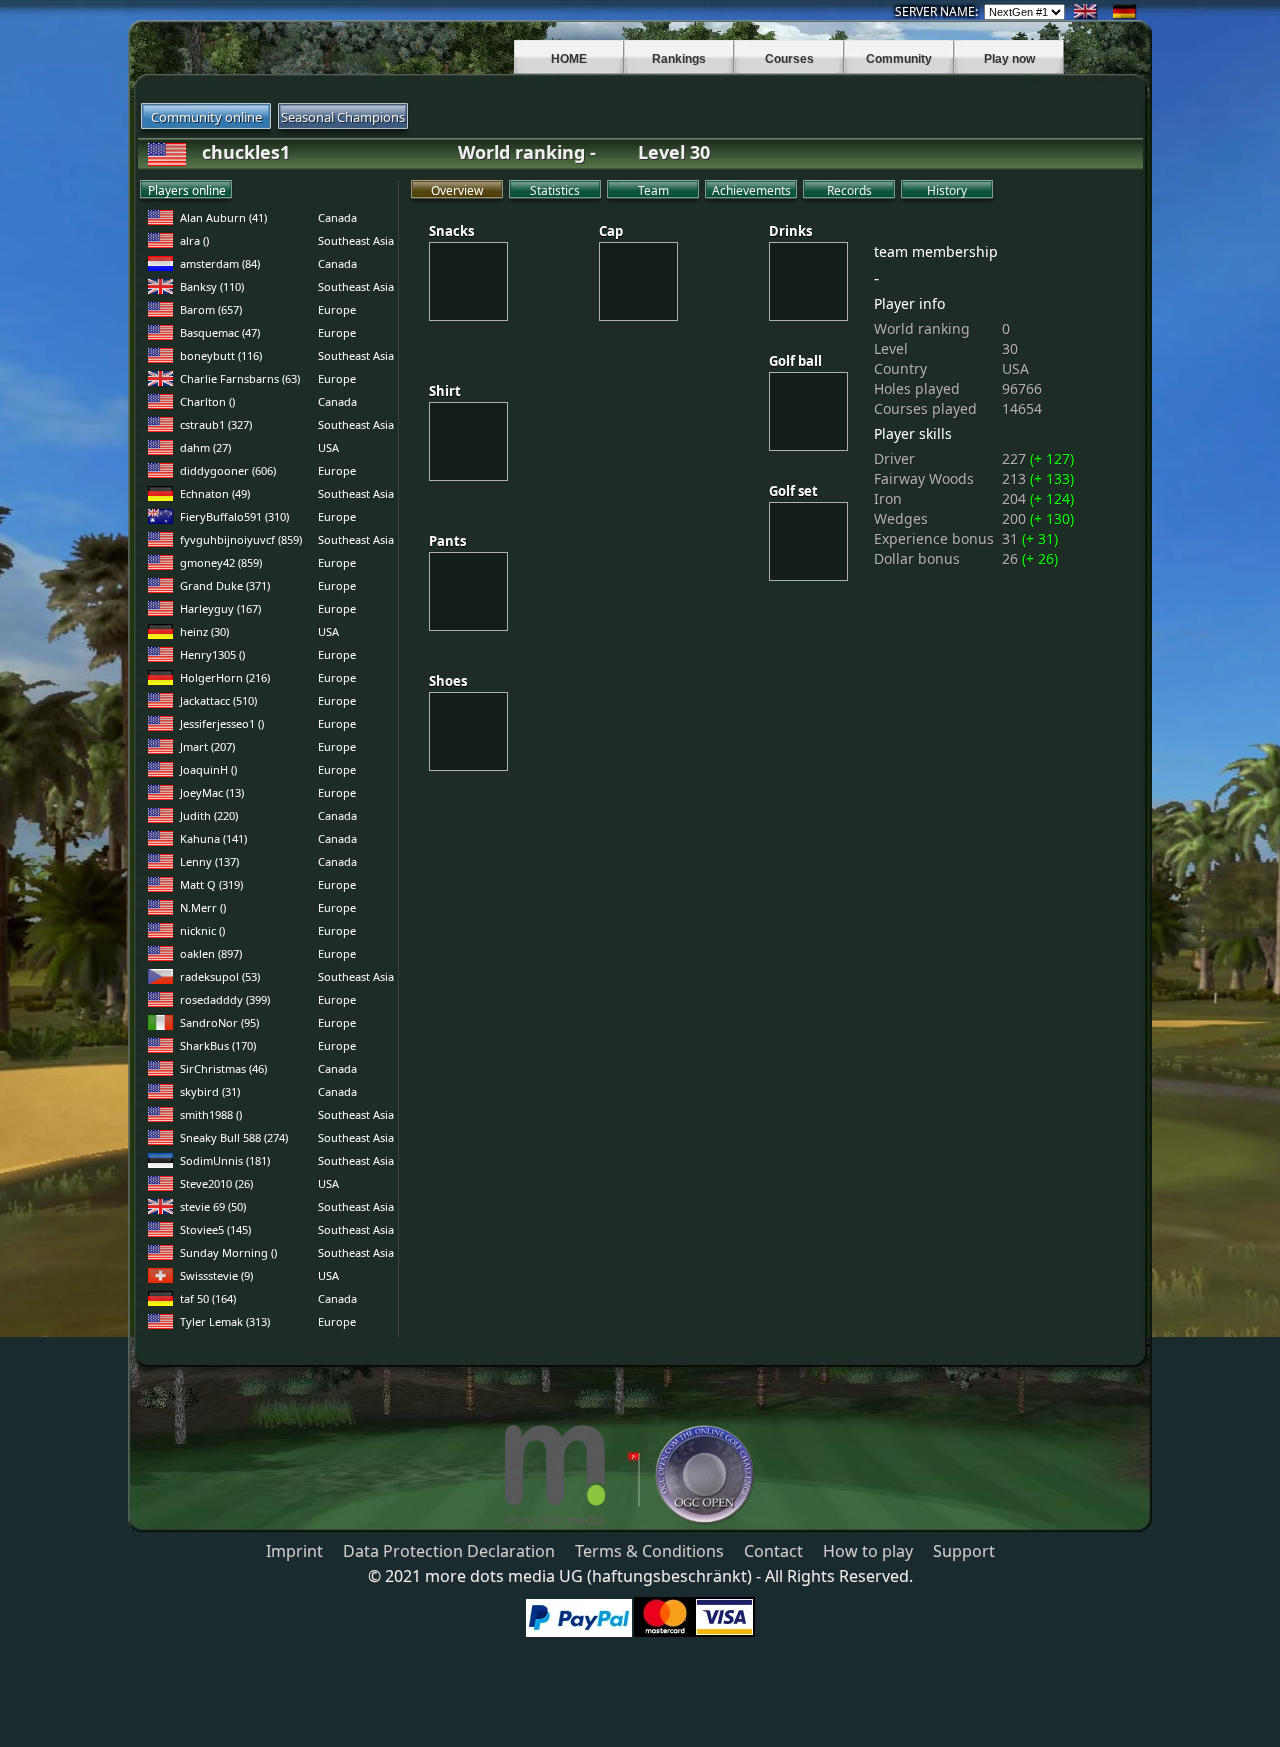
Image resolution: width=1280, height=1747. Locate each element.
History (947, 190)
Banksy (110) (212, 286)
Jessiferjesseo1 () (222, 723)
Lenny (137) (209, 861)
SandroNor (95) (219, 1022)
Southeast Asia (356, 240)
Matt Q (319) (211, 884)
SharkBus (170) (218, 1045)
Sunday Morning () (228, 1252)
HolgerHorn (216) (225, 677)
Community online (206, 117)
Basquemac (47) (220, 332)
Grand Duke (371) (225, 585)
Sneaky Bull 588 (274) (234, 1137)
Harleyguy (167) (220, 608)
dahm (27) (205, 447)
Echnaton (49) (215, 493)
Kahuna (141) (213, 838)
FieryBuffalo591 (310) (234, 516)
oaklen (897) (211, 953)
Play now (1009, 59)
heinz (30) (204, 631)
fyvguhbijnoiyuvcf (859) (241, 539)
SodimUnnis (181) (225, 1160)
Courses (789, 59)
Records (849, 190)
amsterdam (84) (220, 263)
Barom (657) (211, 309)
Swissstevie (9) (216, 1275)
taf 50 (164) (208, 1298)
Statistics (555, 190)
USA (328, 447)
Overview (457, 190)
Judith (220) (209, 815)
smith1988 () (211, 1114)
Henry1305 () (212, 654)
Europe (337, 309)
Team (653, 190)
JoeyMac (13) (212, 792)
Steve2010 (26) (216, 1183)
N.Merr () (203, 907)
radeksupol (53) (220, 976)
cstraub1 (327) (216, 424)
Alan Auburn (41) (223, 217)
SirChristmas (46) (223, 1068)
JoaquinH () (208, 769)
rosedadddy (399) (225, 999)
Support (964, 1551)
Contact (773, 1551)
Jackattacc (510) (218, 700)
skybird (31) (210, 1091)
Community (899, 59)
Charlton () (207, 401)
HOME (569, 59)
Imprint (294, 1551)
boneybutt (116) (221, 355)
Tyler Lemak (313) (225, 1321)
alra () (194, 240)
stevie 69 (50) (213, 1206)
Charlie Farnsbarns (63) (240, 378)
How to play (868, 1551)
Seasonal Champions (343, 117)
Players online (187, 190)
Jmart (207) (207, 746)
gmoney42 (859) (221, 562)
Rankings (679, 59)
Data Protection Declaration (449, 1551)
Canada (337, 217)
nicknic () (202, 930)
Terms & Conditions (649, 1551)
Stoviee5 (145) (215, 1229)
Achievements (751, 190)
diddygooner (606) (228, 470)
